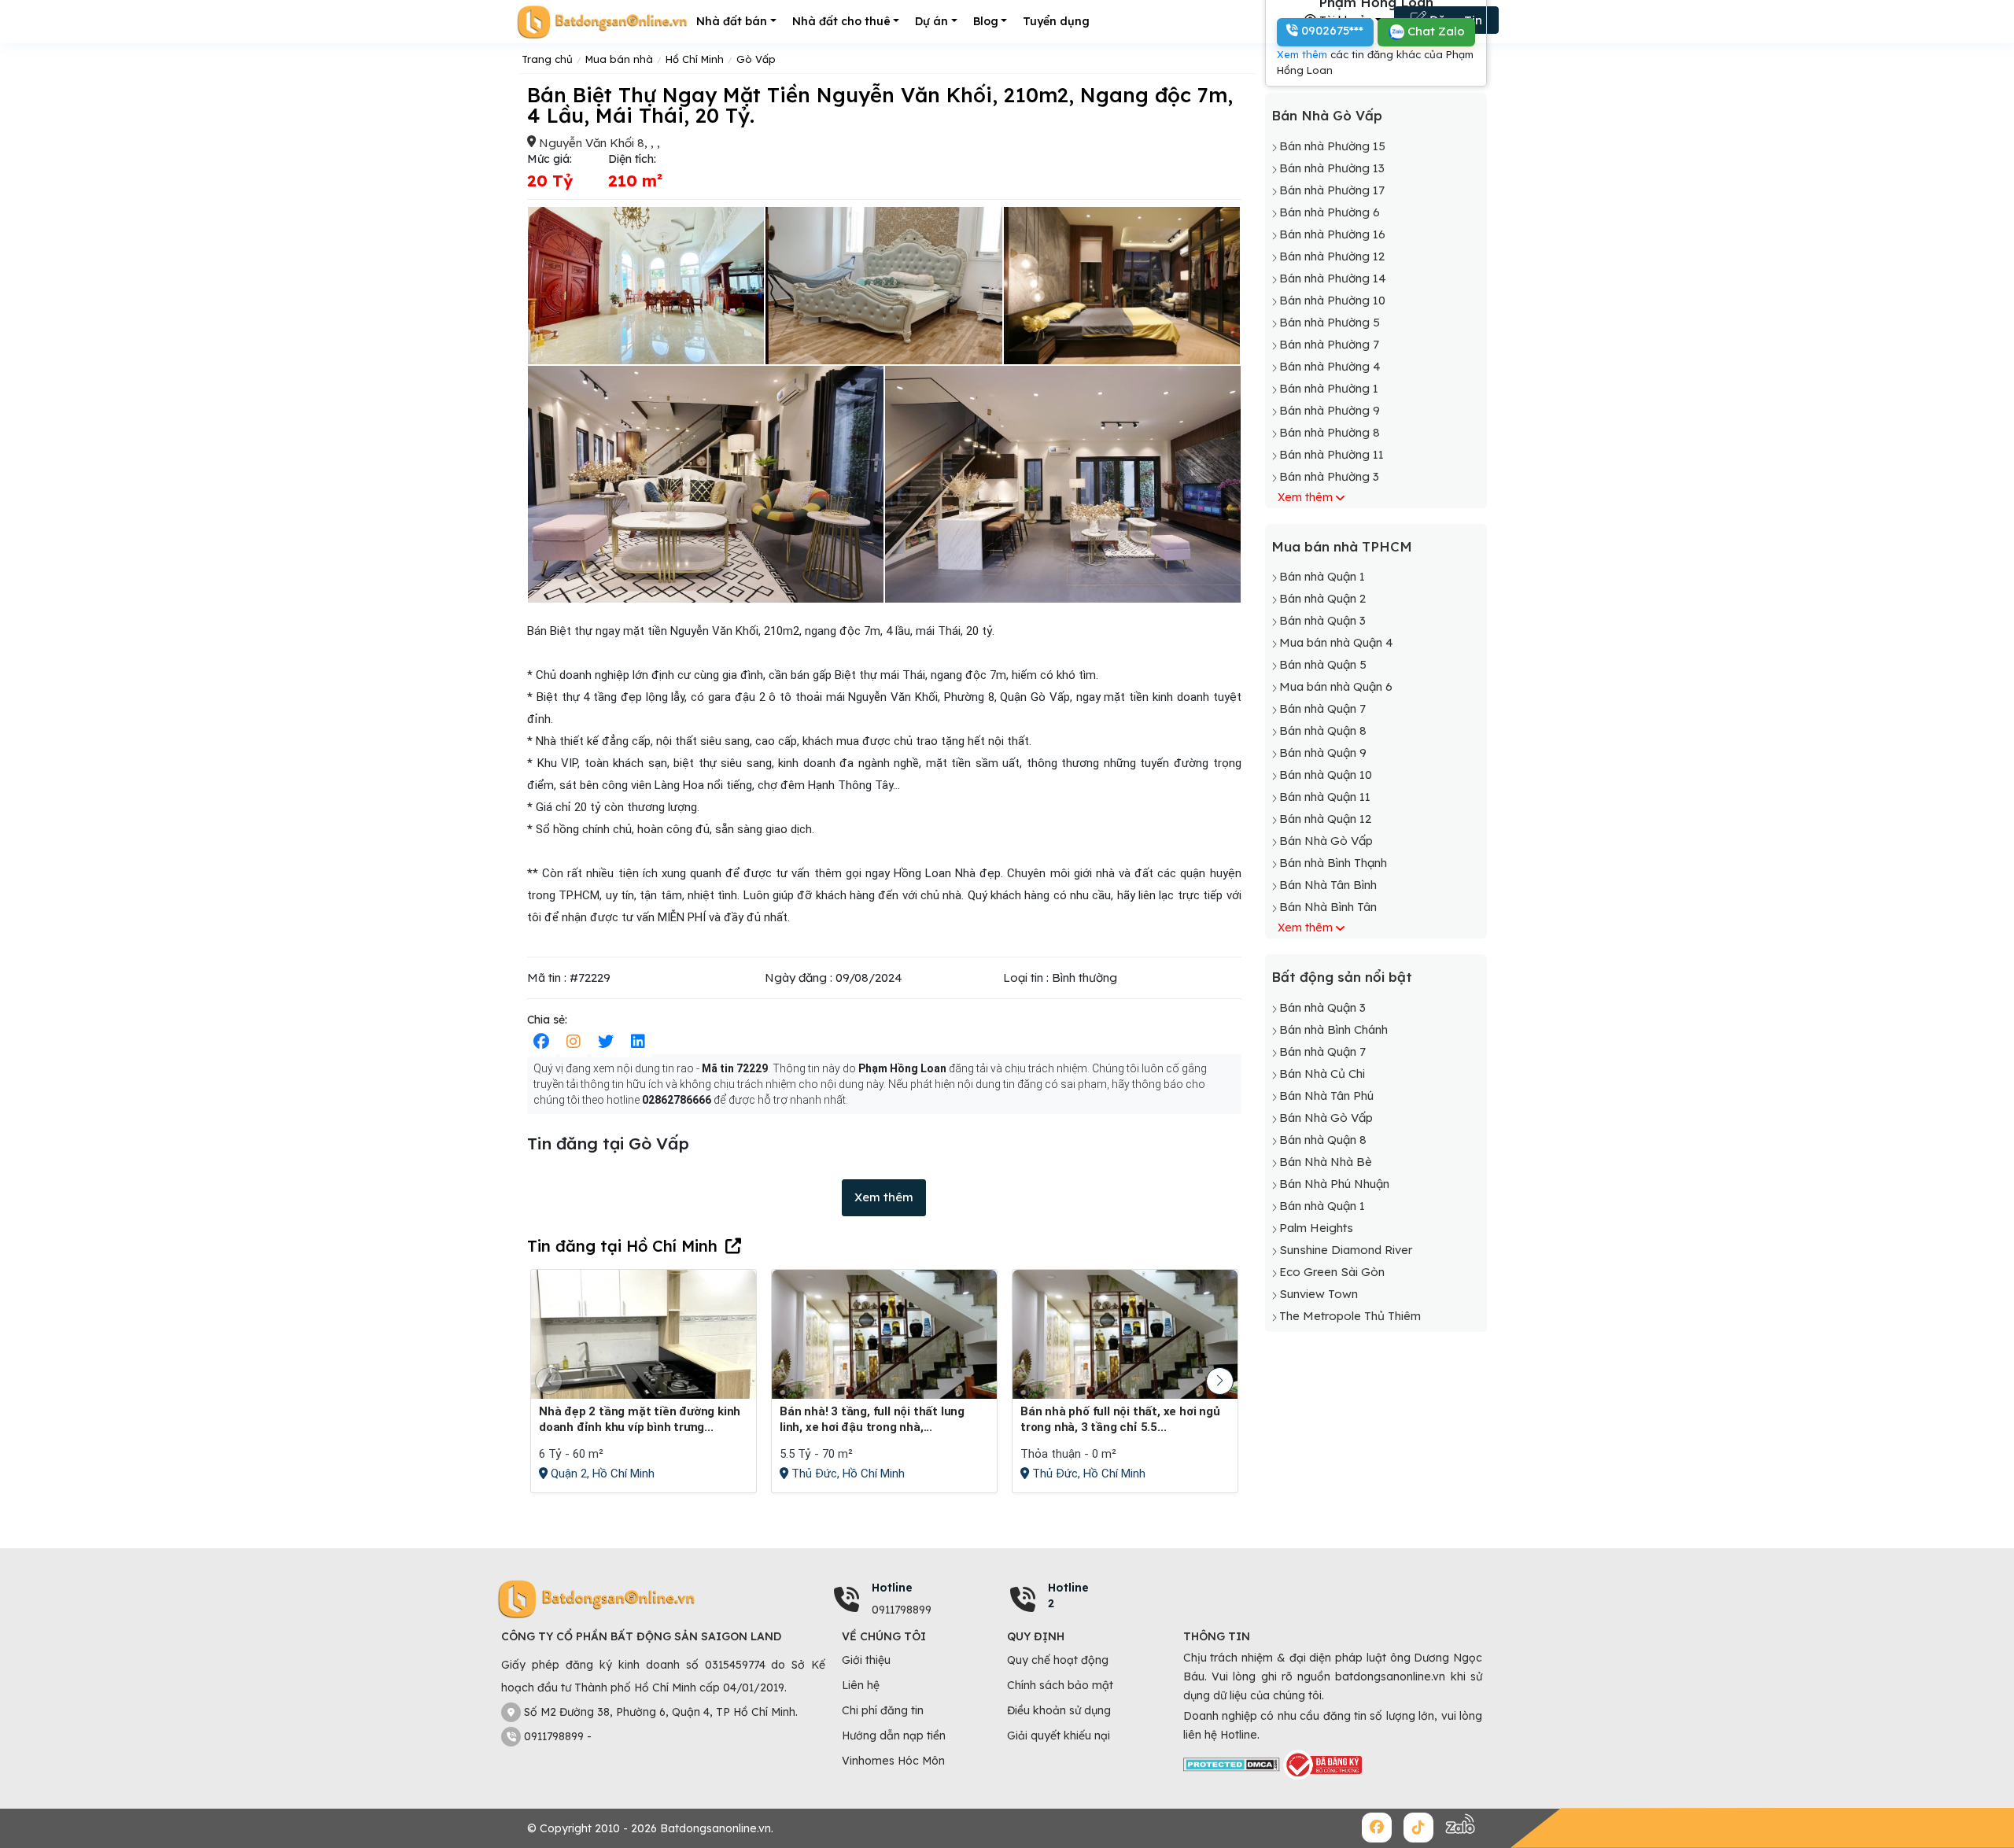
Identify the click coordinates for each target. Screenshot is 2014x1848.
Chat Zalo (1435, 31)
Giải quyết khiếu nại (1059, 1735)
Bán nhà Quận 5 (1323, 664)
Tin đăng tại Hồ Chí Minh (622, 1246)
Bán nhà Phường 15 (1332, 146)
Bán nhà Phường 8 (1330, 432)
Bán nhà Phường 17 (1332, 190)
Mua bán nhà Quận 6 (1336, 686)
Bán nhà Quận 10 (1326, 775)
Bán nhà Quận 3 (1322, 620)
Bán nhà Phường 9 (1330, 410)
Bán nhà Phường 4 (1330, 366)
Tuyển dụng (1056, 21)
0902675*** (1331, 30)
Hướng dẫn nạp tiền (894, 1735)
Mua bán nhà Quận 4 (1336, 642)
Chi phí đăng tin (883, 1710)
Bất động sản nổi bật (1342, 977)
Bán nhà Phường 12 (1332, 256)
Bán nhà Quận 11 (1325, 797)
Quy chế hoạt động (1058, 1660)
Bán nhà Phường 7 (1329, 344)
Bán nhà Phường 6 (1330, 212)
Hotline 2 (1068, 1595)
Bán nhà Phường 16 (1332, 234)
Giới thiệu (866, 1660)
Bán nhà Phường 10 (1332, 300)
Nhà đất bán (732, 21)
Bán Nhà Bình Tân (1328, 907)
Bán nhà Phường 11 (1332, 454)
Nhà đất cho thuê (841, 21)
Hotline (892, 1588)
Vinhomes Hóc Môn (893, 1761)
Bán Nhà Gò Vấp (1327, 115)
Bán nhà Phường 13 (1332, 168)
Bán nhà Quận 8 (1323, 730)
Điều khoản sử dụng (1059, 1710)
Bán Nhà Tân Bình (1328, 885)
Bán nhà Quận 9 (1323, 752)
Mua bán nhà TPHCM (1342, 546)
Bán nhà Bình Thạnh (1333, 863)
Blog (986, 21)
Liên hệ (861, 1685)
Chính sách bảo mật (1060, 1685)
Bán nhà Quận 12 (1325, 819)
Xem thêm (884, 1197)
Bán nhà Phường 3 (1329, 476)
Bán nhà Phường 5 (1330, 322)
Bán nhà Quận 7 (1322, 708)
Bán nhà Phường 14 (1333, 278)
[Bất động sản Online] (602, 22)
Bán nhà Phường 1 (1329, 388)
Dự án (931, 21)
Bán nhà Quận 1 (1322, 576)
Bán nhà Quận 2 (1322, 598)
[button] (1220, 1381)
